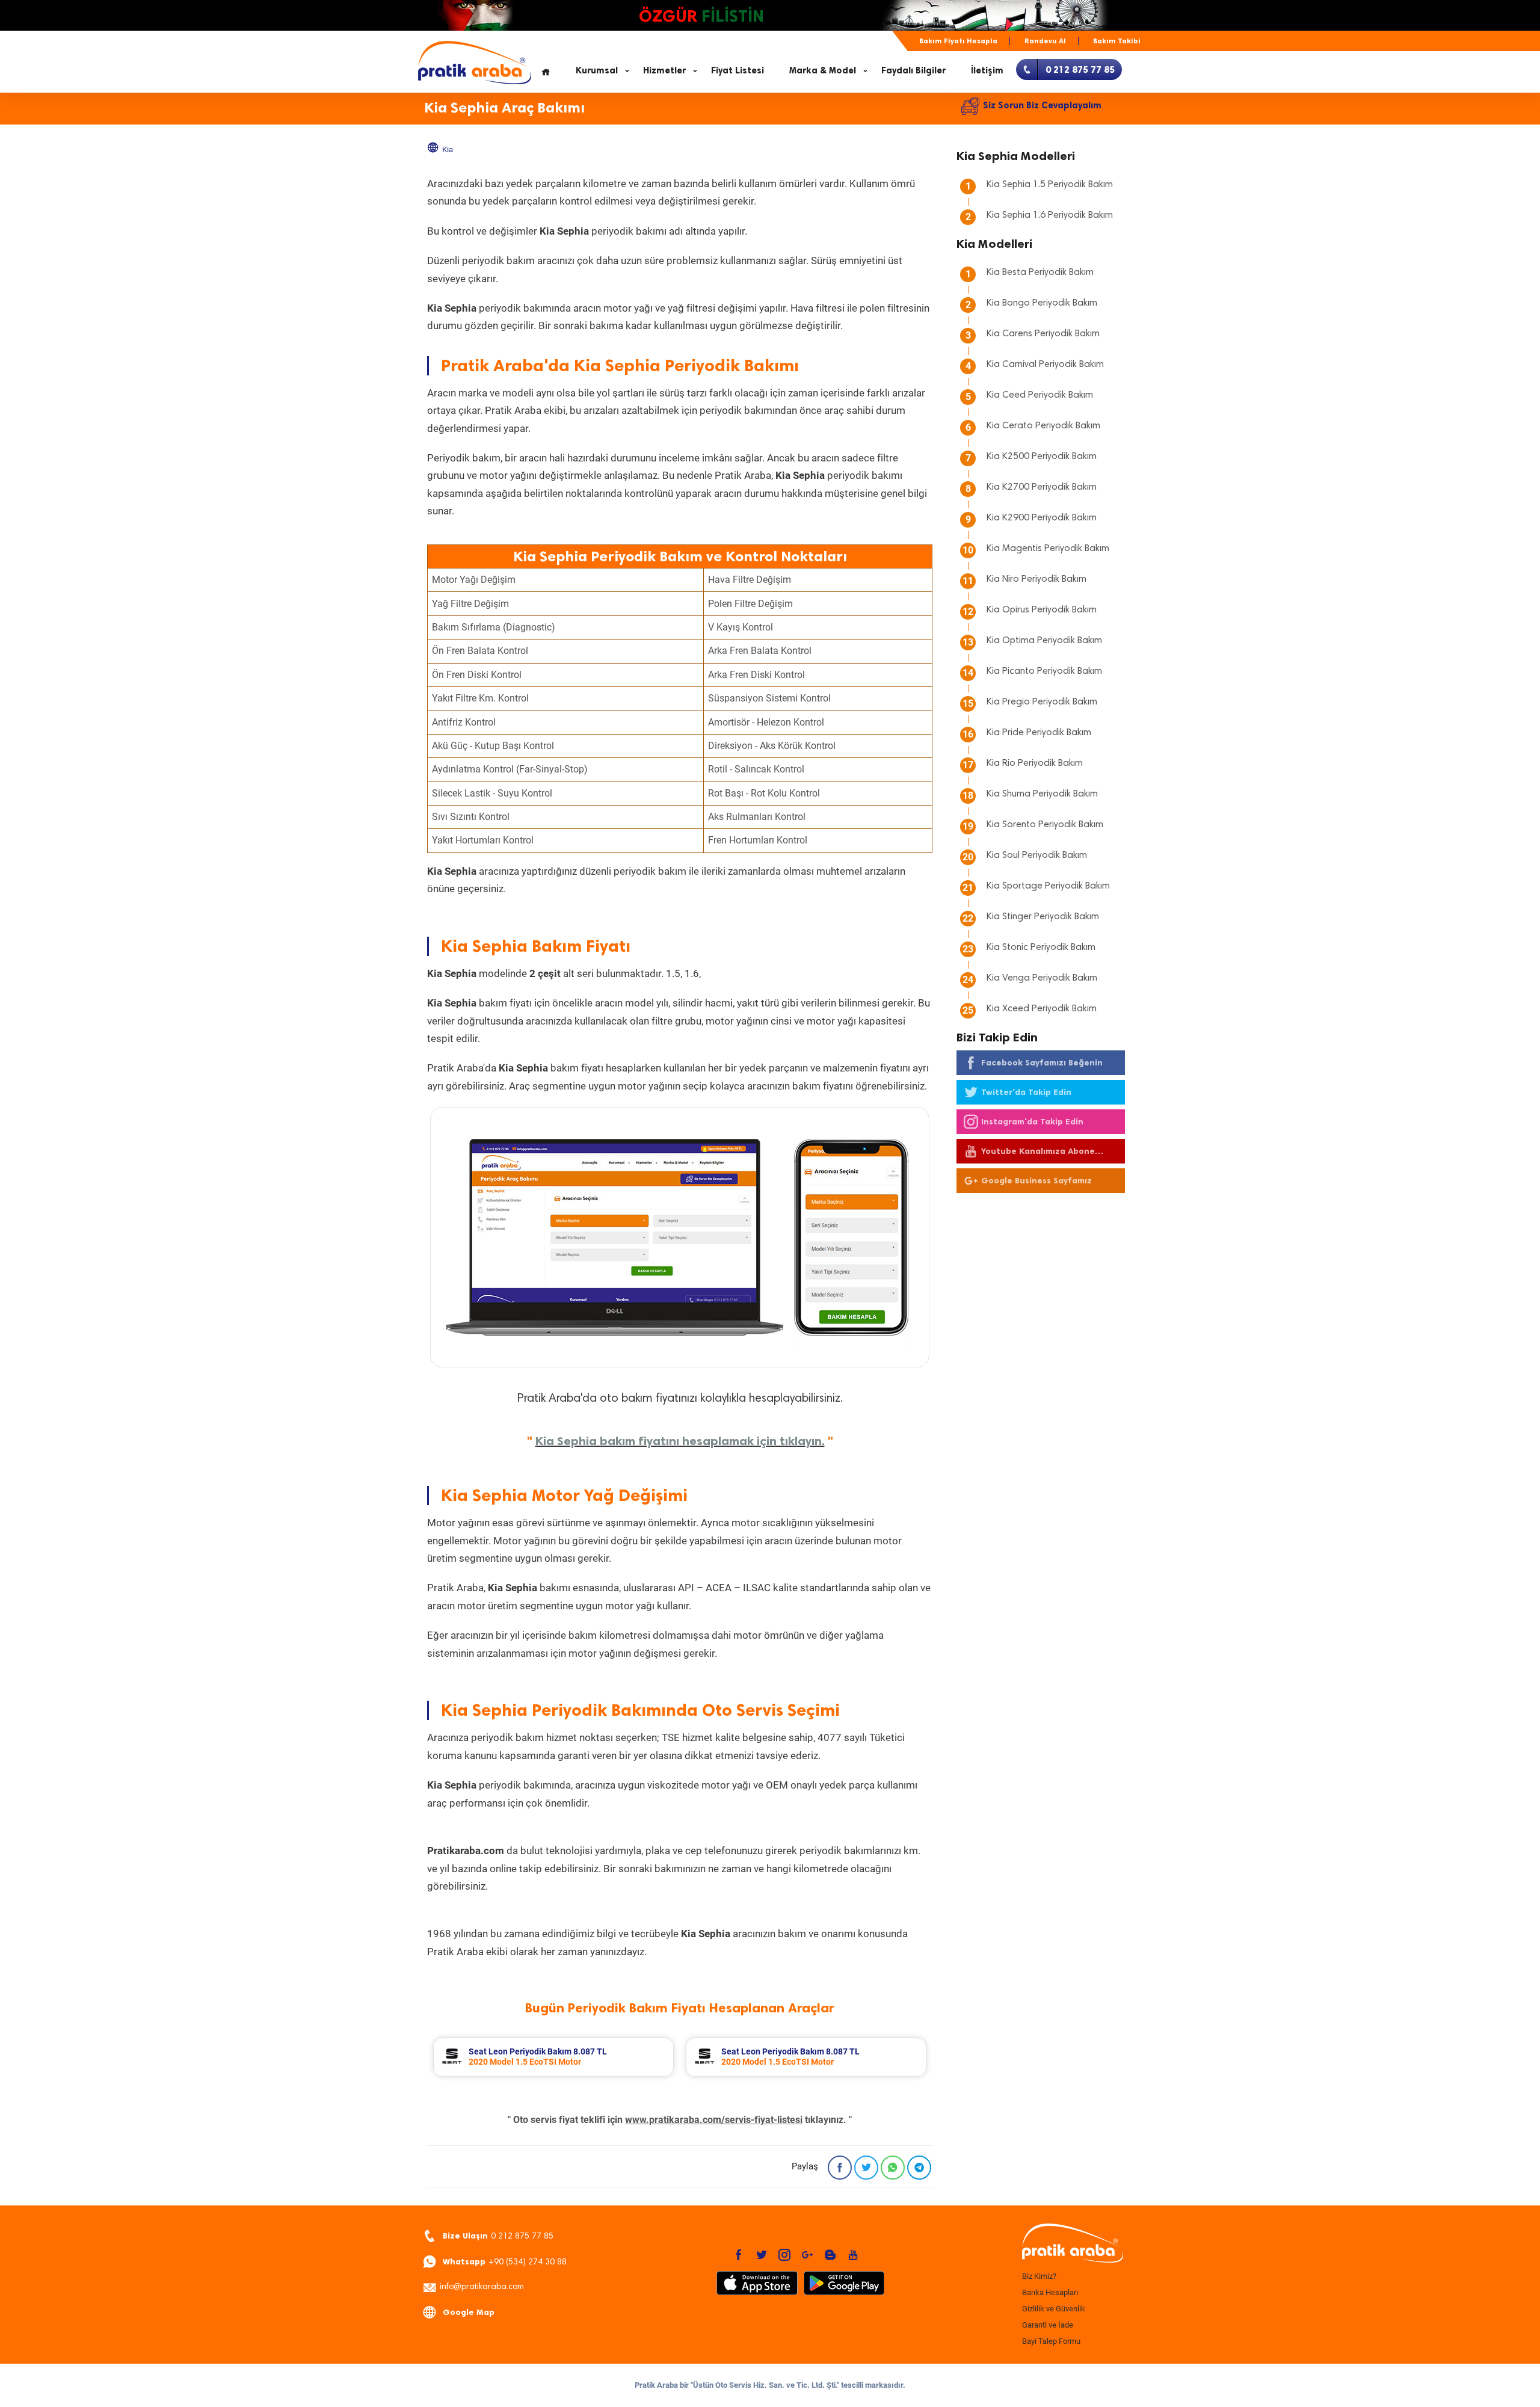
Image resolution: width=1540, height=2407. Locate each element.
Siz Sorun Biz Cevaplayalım (1042, 105)
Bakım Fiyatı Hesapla (958, 41)
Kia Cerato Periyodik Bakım (1043, 426)
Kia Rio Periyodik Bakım (1035, 763)
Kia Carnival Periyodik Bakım (1045, 365)
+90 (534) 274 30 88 (505, 2262)
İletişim (987, 70)
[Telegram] (919, 2168)
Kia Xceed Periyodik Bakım (1042, 1009)
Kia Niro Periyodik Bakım (1036, 579)
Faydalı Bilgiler (913, 70)
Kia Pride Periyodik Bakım (1039, 733)
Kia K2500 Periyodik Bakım (1042, 457)
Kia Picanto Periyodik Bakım (1044, 671)
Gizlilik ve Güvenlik (1054, 2309)
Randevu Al (1045, 41)
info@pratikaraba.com (482, 2287)
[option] (553, 2057)
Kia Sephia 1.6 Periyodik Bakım (1050, 215)
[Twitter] (866, 2168)
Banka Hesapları (1050, 2292)
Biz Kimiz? (1039, 2276)
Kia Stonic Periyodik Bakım (1041, 948)
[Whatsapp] (893, 2168)
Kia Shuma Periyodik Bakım (1042, 794)
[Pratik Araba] (1071, 2244)
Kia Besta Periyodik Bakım (1040, 273)
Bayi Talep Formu (1051, 2341)
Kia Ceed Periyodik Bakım (1040, 395)
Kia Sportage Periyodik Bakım (1048, 886)
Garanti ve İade (1048, 2325)
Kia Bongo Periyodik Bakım (1042, 303)
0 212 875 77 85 (498, 2236)
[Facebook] (840, 2168)
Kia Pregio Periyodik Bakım (1042, 702)
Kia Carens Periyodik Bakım (1043, 334)
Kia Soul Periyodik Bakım (1037, 855)
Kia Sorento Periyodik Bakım (1045, 825)
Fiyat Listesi (738, 70)
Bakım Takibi (1117, 41)
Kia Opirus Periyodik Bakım (1042, 610)
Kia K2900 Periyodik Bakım (1042, 518)
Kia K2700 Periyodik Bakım (1042, 487)
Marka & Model (823, 70)
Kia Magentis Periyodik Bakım (1048, 549)
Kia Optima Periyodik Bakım (1044, 641)
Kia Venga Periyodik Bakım (1042, 978)
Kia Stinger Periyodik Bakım (1043, 917)
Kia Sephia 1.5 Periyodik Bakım (1050, 185)
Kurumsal (597, 70)
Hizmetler (664, 70)
